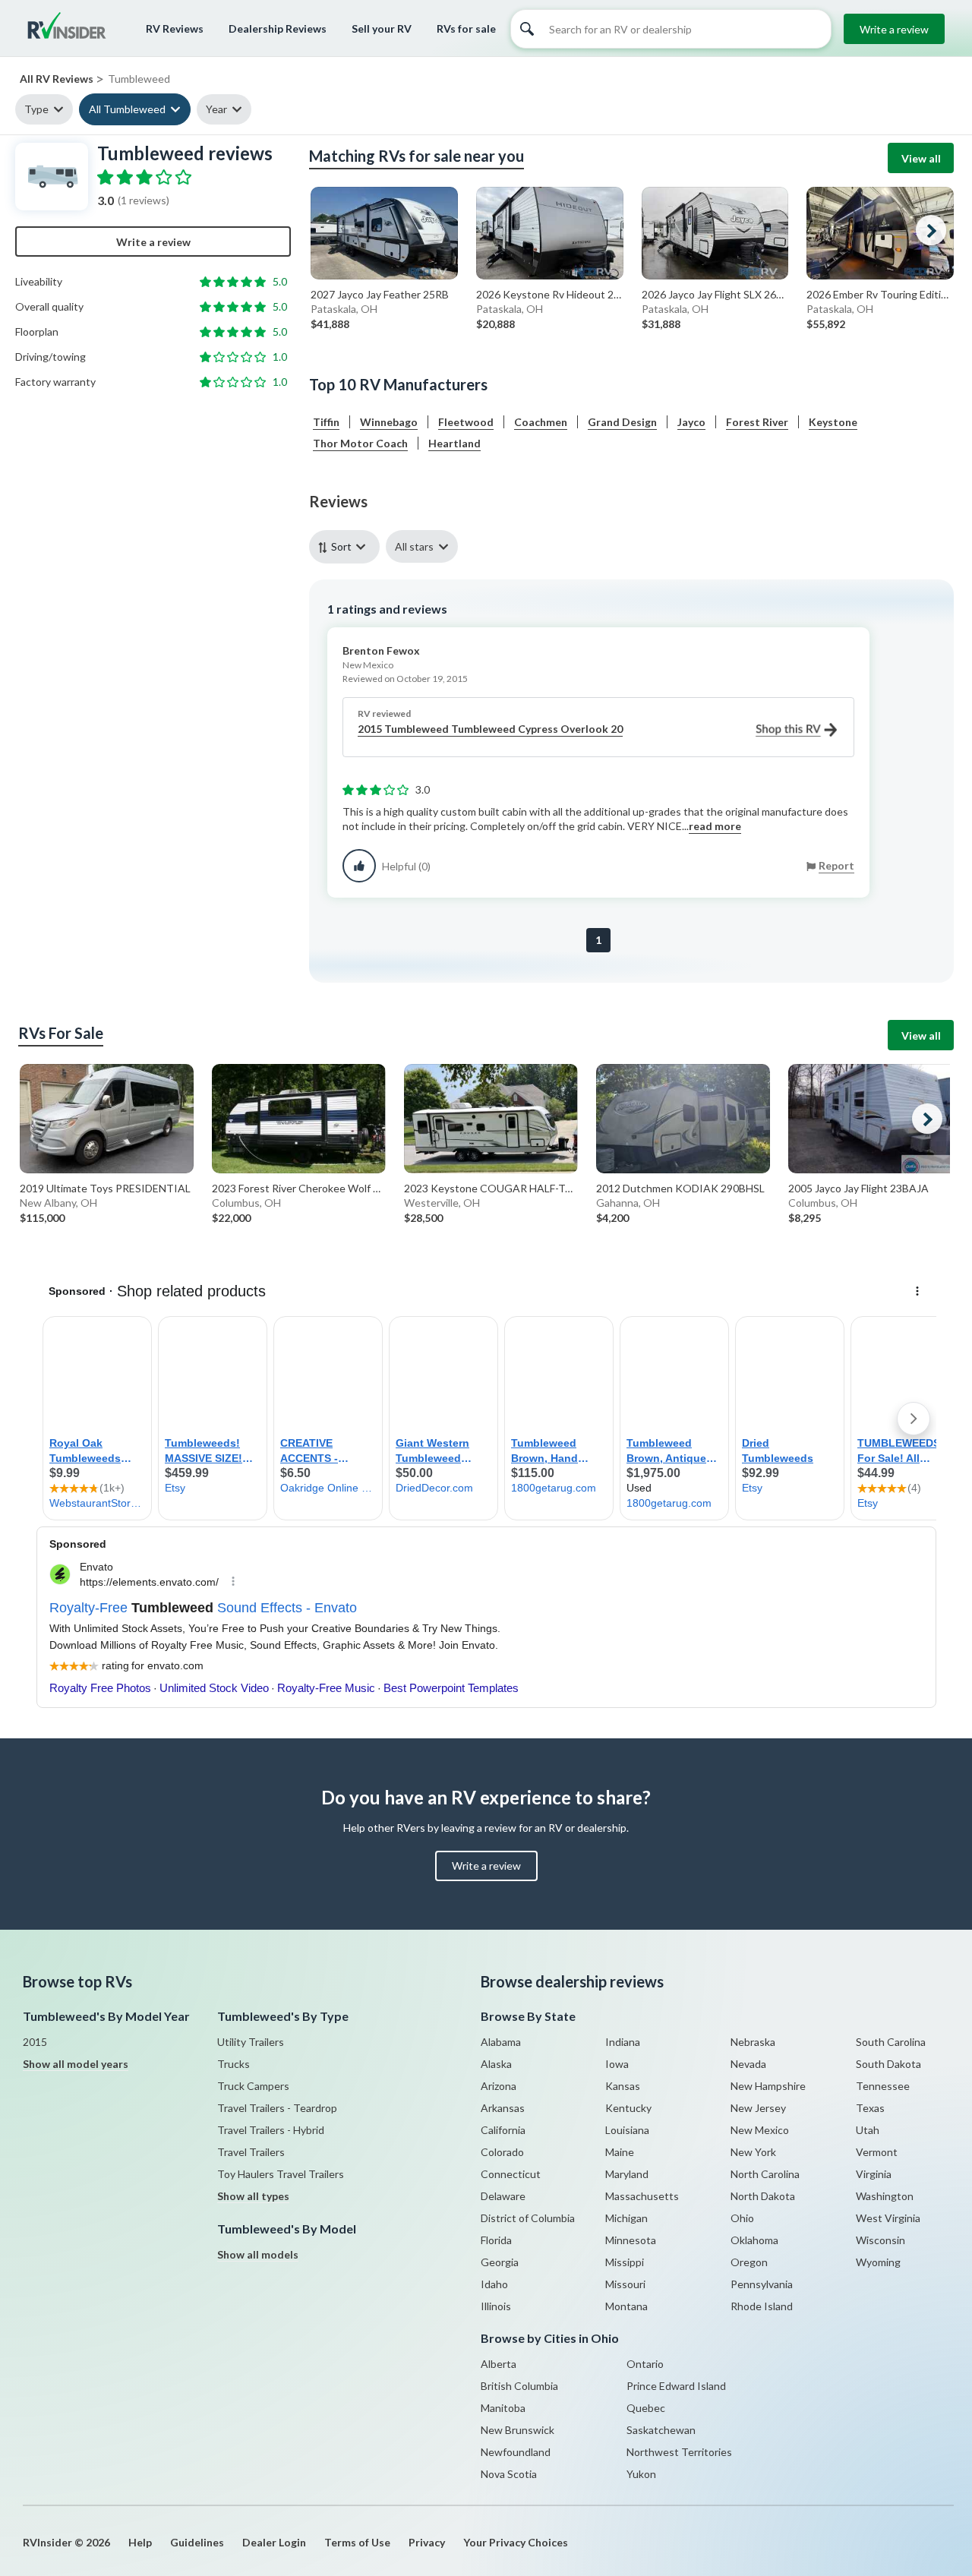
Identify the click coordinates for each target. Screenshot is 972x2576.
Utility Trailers (251, 2042)
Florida (496, 2240)
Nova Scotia (509, 2474)
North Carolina (765, 2174)
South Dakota (888, 2064)
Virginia (874, 2174)
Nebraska (753, 2042)
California (503, 2130)
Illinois (496, 2306)
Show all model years (76, 2064)
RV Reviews (175, 28)
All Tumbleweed (127, 109)
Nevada (748, 2064)
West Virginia (888, 2218)
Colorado (502, 2152)
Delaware (503, 2196)
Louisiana (627, 2130)
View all (921, 158)
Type (36, 109)
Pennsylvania (762, 2284)
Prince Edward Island (676, 2386)
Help (140, 2542)
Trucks (234, 2064)
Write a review (894, 29)
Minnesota (631, 2240)
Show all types (253, 2196)
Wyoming (878, 2262)
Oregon (749, 2262)
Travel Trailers (251, 2152)
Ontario (645, 2364)
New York (753, 2152)
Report (836, 865)
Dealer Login (274, 2542)
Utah (868, 2130)
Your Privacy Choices (516, 2542)
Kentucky (628, 2108)
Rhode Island (762, 2306)
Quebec (646, 2408)
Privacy (427, 2542)
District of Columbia (528, 2218)
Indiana (623, 2042)
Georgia (500, 2262)
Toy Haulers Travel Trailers (281, 2174)
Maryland (627, 2174)
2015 (35, 2042)
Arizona (499, 2086)
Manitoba (503, 2408)
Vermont (877, 2152)
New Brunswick (518, 2430)
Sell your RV (382, 28)
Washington (885, 2196)
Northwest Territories (679, 2452)
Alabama (501, 2042)
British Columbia (519, 2386)
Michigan (626, 2218)
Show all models (258, 2254)
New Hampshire (768, 2086)
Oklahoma (754, 2240)
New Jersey (758, 2108)
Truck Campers (253, 2086)
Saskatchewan (661, 2430)
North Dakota (763, 2196)
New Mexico (760, 2130)
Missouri (625, 2284)
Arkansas (503, 2108)
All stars (414, 546)
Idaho (494, 2284)
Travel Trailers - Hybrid (271, 2130)
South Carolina (891, 2042)
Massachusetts (642, 2196)
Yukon (641, 2474)
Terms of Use (357, 2542)
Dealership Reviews (278, 28)
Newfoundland (516, 2452)
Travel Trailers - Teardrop (277, 2108)
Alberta (499, 2364)
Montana (626, 2306)
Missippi (625, 2262)
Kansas (623, 2086)
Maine (620, 2152)
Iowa (617, 2064)
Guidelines (197, 2542)
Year (216, 109)
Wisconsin (880, 2240)
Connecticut (511, 2174)
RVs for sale (466, 28)
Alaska (496, 2064)
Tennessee (883, 2086)
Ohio (742, 2218)
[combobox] (347, 546)
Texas (870, 2108)
